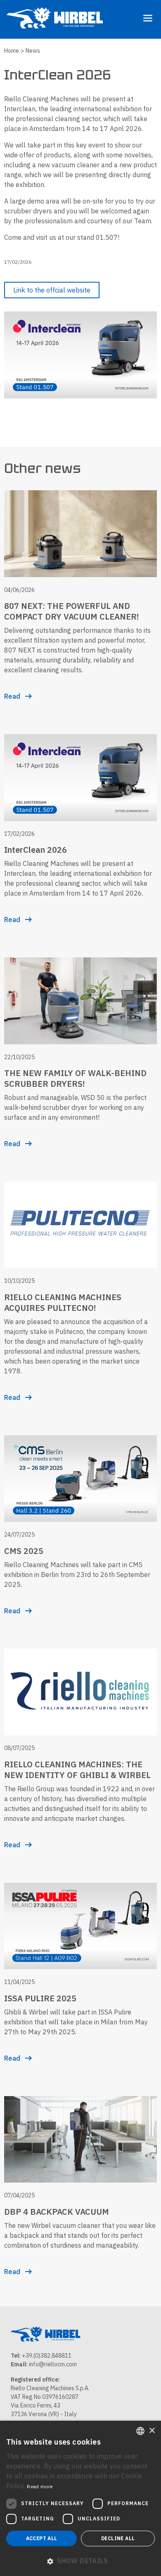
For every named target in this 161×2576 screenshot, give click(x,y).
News (33, 51)
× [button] (152, 2431)
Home (12, 51)
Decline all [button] (118, 2538)
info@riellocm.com (53, 2364)
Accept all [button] (42, 2538)
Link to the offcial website (52, 290)
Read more (40, 2486)
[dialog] (80, 2498)
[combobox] (140, 2431)
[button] (80, 2561)
